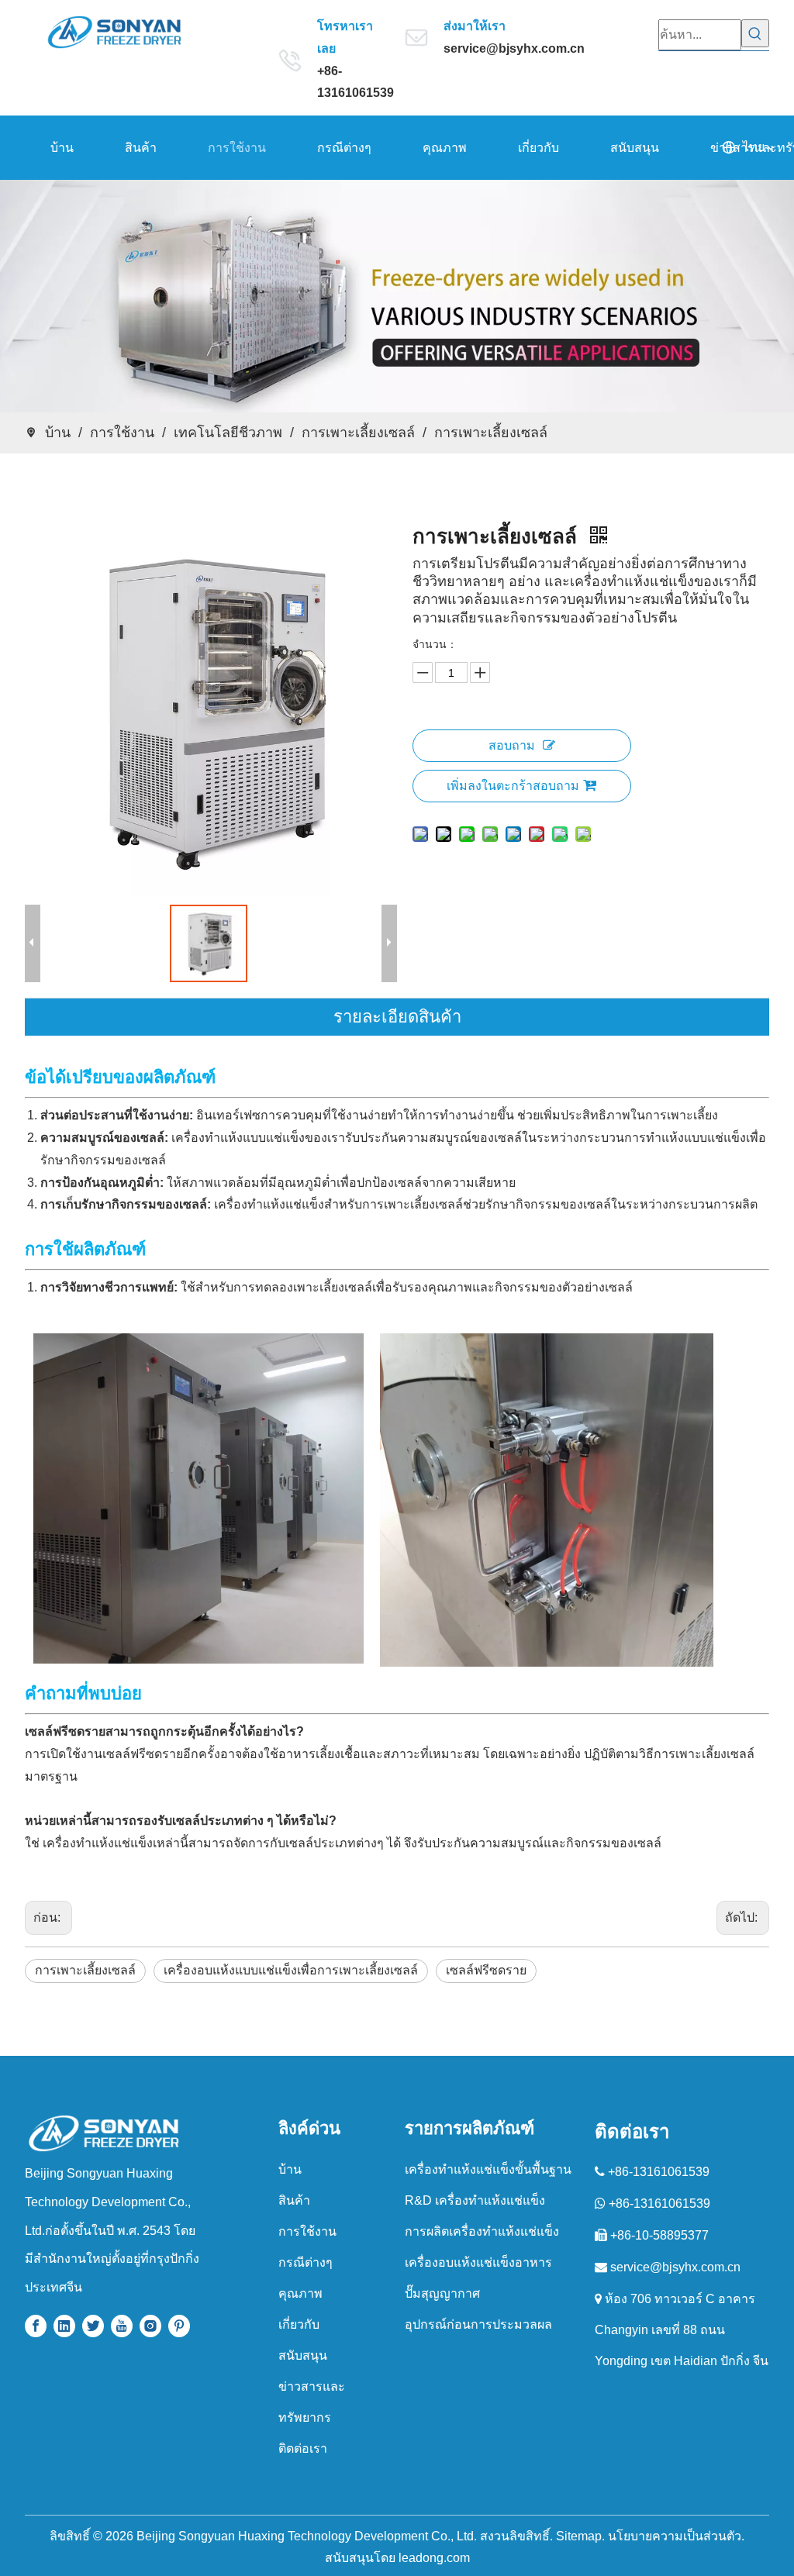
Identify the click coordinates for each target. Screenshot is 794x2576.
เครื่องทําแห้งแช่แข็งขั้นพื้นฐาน (488, 2169)
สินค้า (294, 2200)
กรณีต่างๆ (306, 2262)
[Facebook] (36, 2326)
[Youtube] (122, 2326)
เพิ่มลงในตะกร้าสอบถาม (513, 786)
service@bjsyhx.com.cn (514, 48)
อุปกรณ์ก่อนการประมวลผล (478, 2324)
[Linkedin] (64, 2326)
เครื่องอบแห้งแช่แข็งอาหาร (478, 2262)
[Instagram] (150, 2326)
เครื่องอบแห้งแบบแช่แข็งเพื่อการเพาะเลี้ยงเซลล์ (291, 1970)
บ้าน (290, 2169)
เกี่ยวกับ (299, 2324)
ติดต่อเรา (303, 2448)
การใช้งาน (307, 2231)
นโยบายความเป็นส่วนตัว (675, 2536)
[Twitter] (93, 2326)
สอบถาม (512, 745)
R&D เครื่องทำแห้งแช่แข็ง (475, 2200)
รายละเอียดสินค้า (397, 1017)
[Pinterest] (179, 2326)
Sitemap (579, 2536)
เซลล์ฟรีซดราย (486, 1970)
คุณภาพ (300, 2293)
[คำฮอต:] (755, 33)
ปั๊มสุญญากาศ (442, 2293)
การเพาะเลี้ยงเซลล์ (85, 1970)
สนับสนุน (303, 2355)
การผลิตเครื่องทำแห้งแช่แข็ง (482, 2231)
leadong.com (434, 2558)
